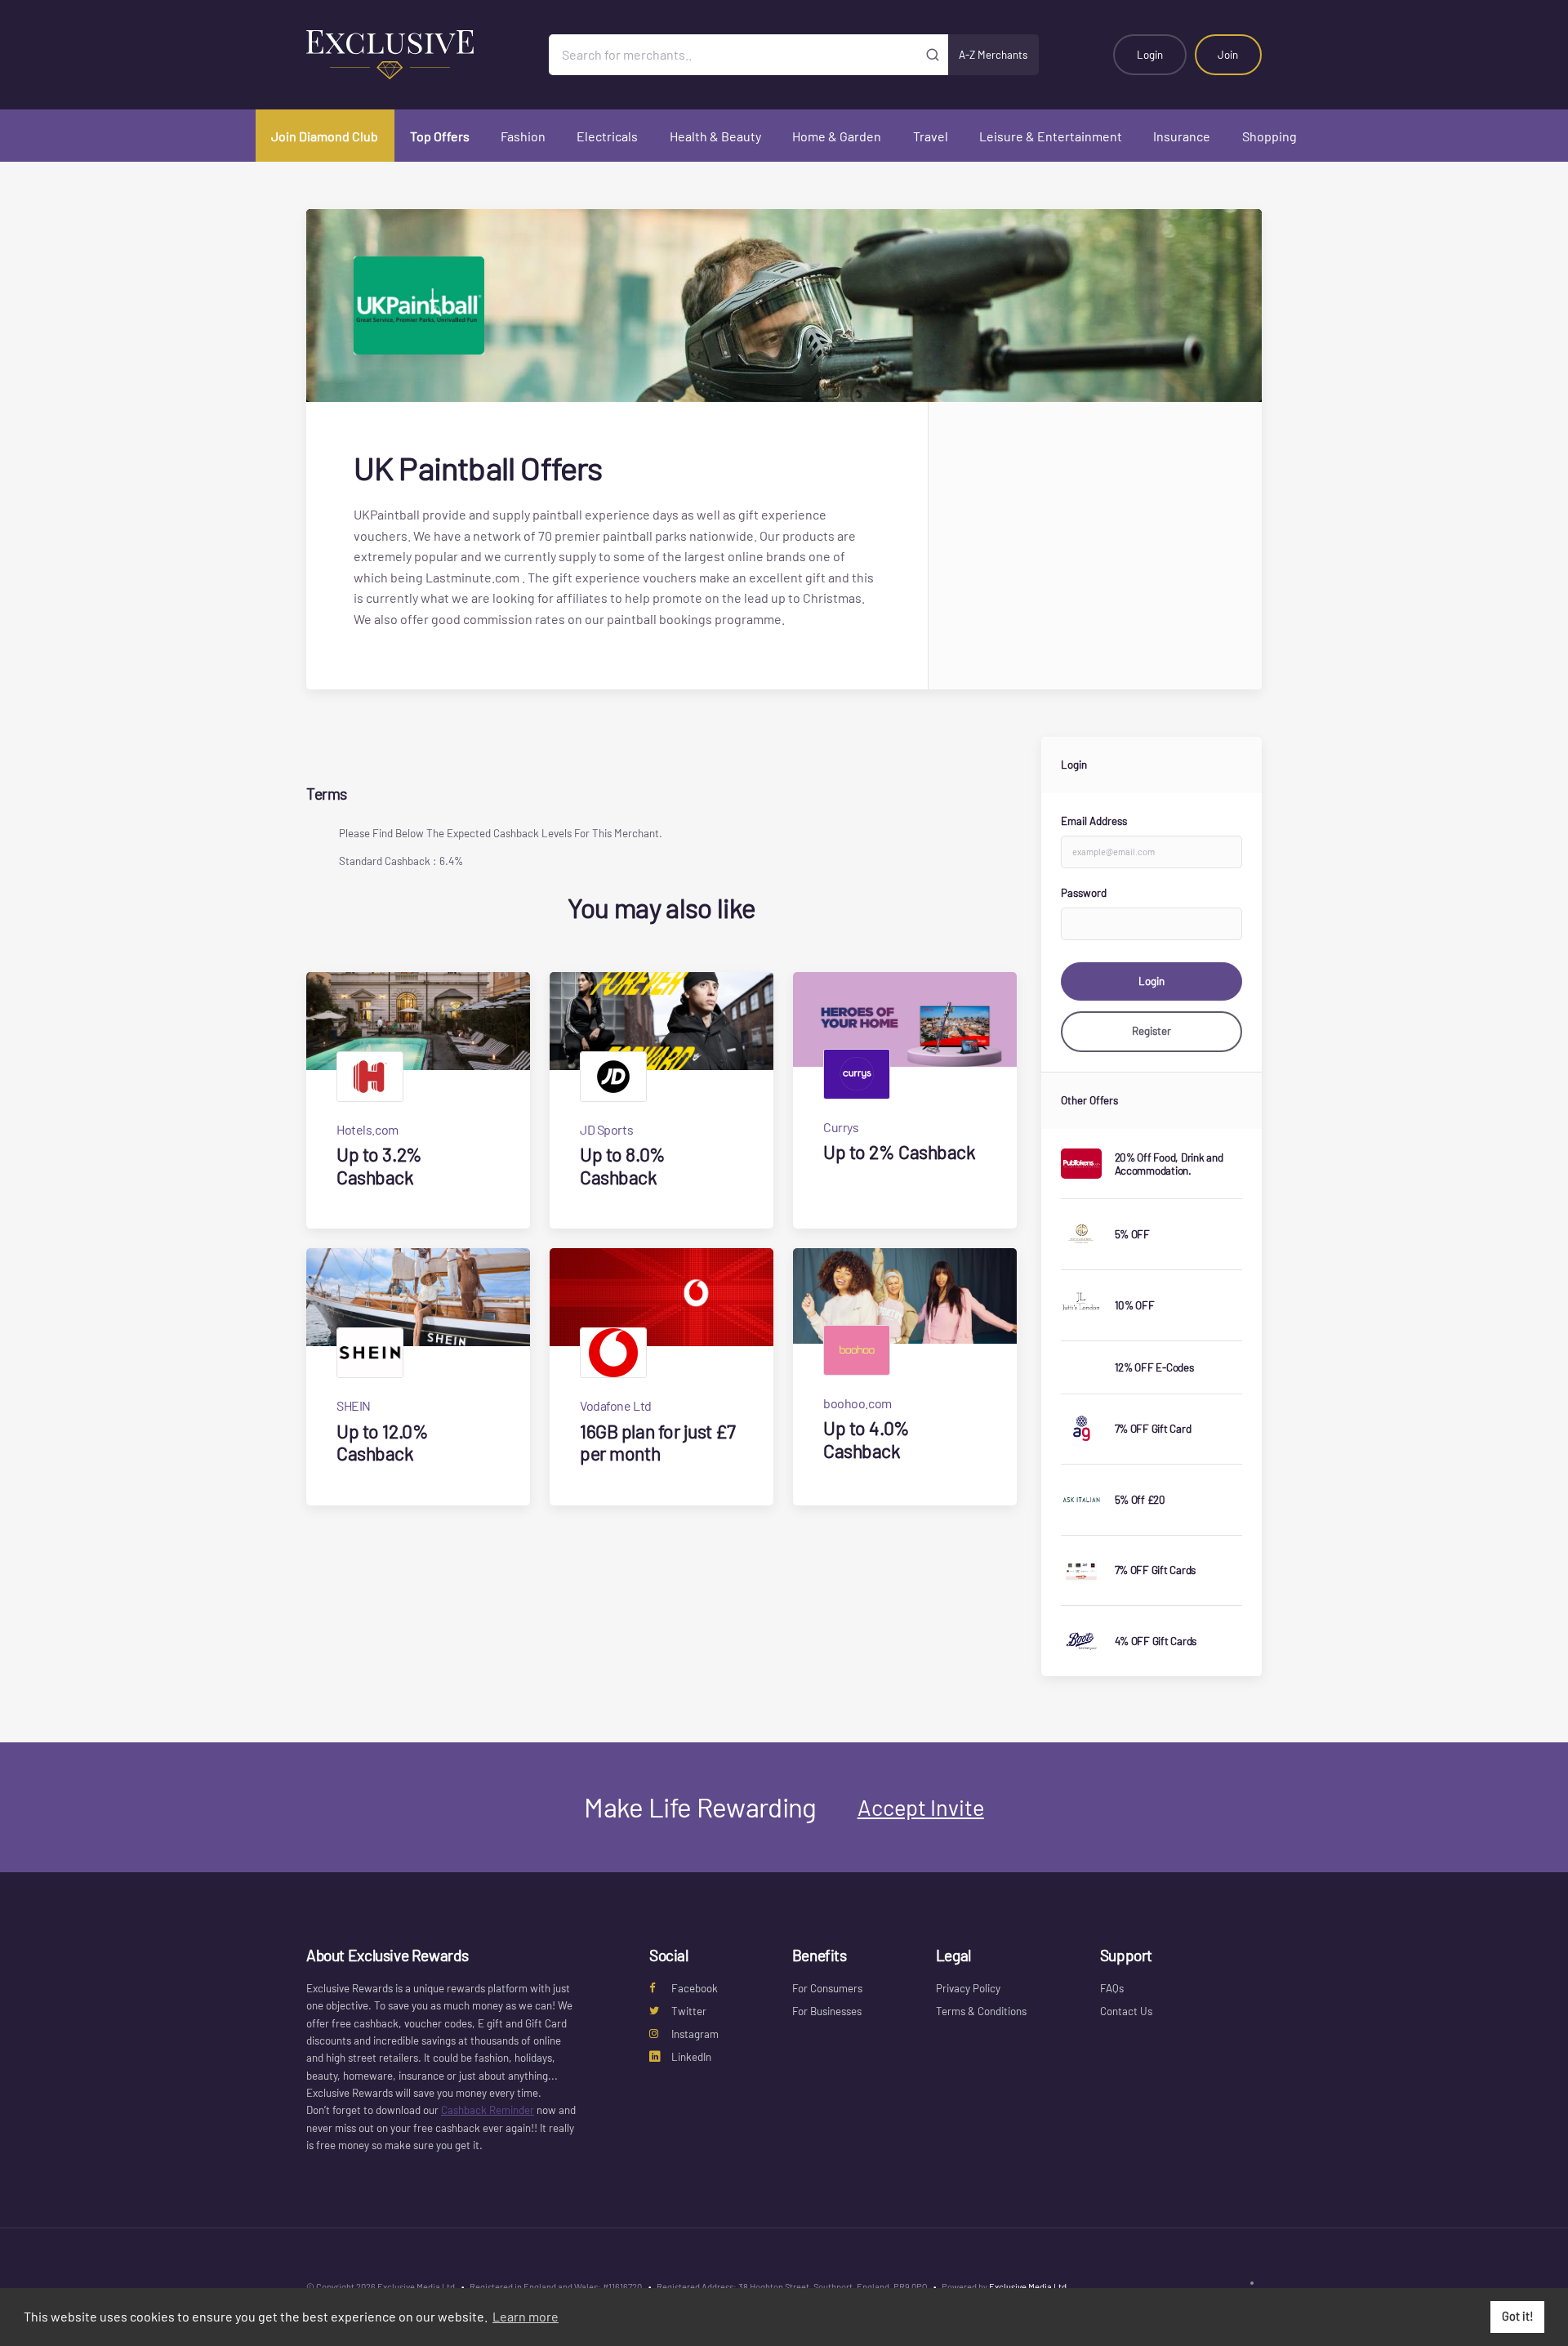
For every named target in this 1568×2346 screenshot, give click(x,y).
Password (1084, 893)
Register (1151, 1031)
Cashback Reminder (488, 2110)
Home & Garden (837, 136)
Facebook (695, 1988)
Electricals (607, 136)
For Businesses (827, 2011)
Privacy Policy (968, 1988)
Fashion (523, 136)
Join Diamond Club (325, 136)
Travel (931, 136)
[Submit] (933, 55)
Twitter (689, 2011)
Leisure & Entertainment (1051, 136)
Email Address (1094, 821)
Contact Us (1126, 2011)
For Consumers (827, 1988)
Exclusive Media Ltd (1028, 2287)
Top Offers (440, 136)
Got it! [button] (1518, 2316)
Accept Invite (921, 1807)
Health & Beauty (715, 136)
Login (1150, 55)
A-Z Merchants (993, 55)
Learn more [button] (526, 2316)
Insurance (1182, 136)
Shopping (1270, 136)
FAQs (1112, 1988)
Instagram (695, 2034)
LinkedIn (691, 2057)
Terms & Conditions (981, 2011)
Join (1228, 55)
